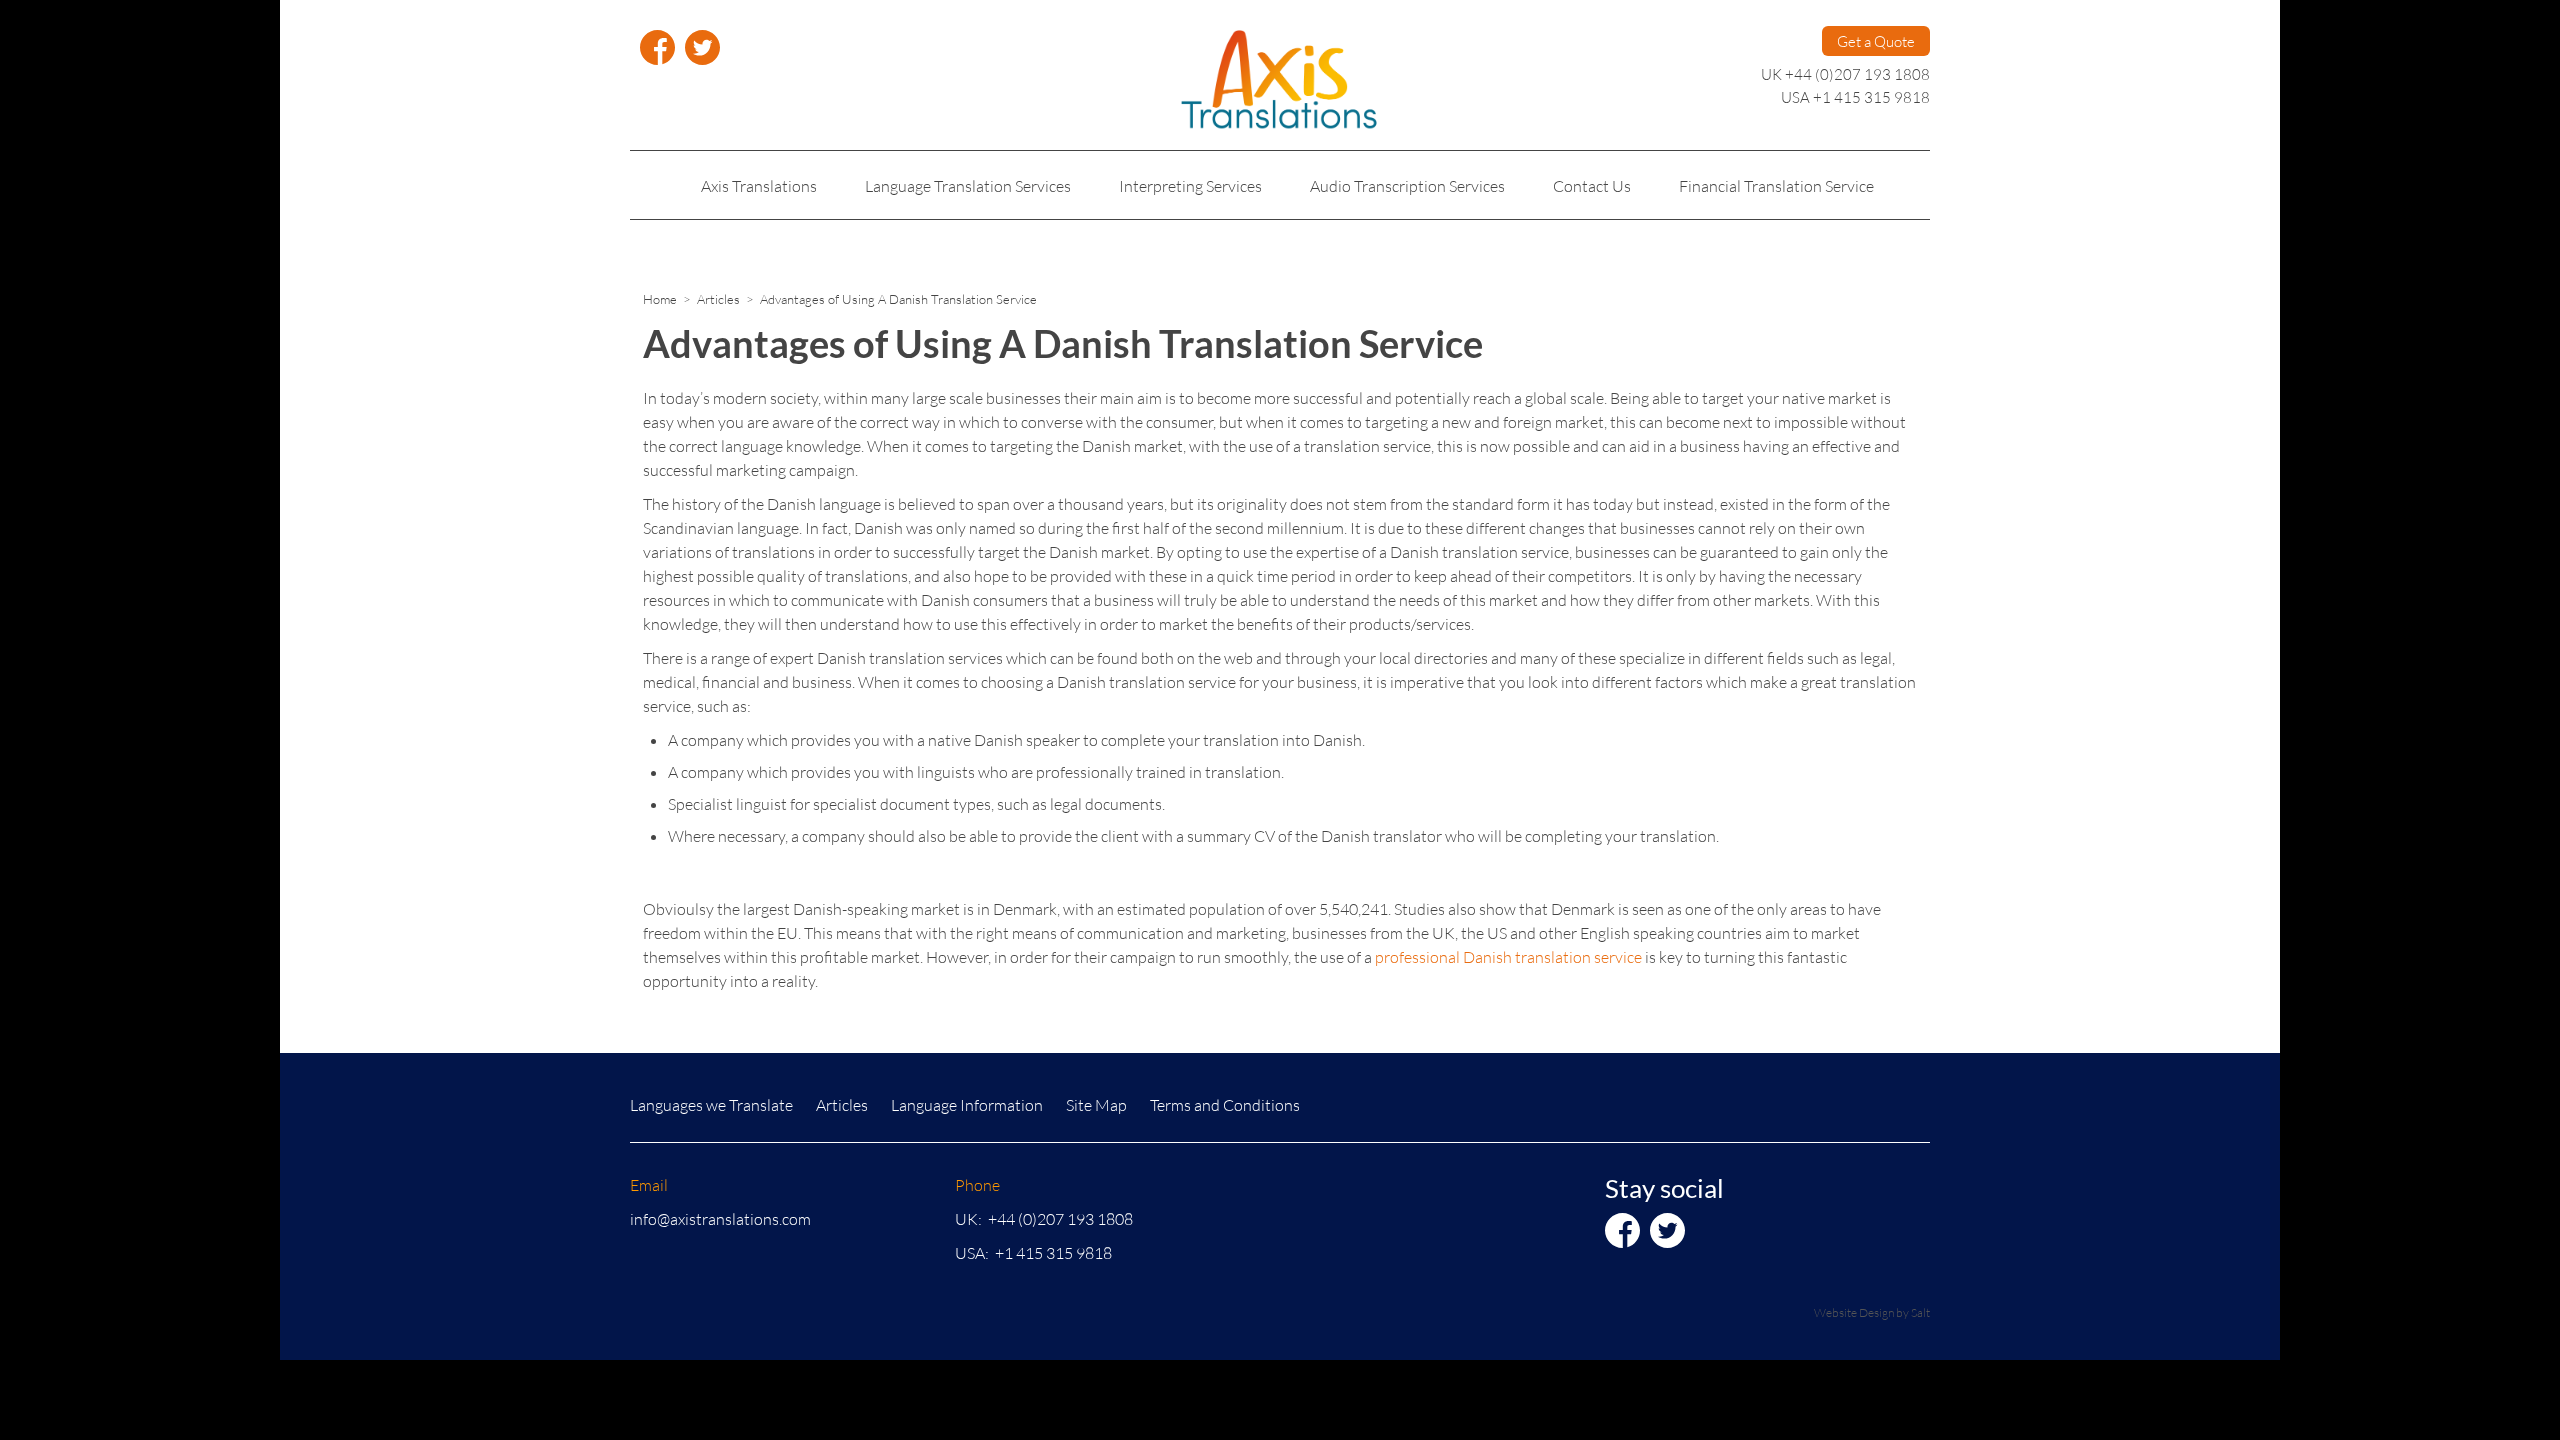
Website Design (1854, 1312)
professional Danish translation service (1508, 956)
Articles (718, 299)
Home (660, 299)
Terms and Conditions (1225, 1104)
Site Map (1096, 1104)
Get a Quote (1876, 41)
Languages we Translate (711, 1104)
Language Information (967, 1104)
